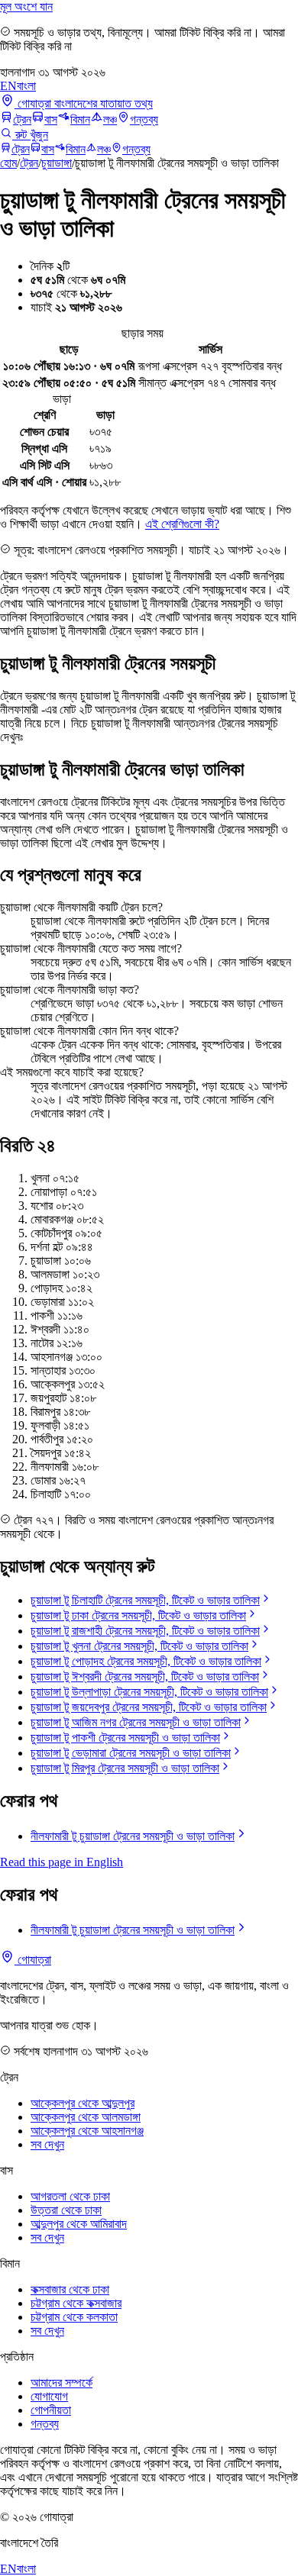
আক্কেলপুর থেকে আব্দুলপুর (83, 2103)
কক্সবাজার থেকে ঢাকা (70, 2289)
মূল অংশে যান (26, 6)
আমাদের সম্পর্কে (62, 2383)
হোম (8, 163)
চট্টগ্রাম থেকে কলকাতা (74, 2317)
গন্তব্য (144, 119)
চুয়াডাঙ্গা (57, 163)
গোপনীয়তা (51, 2410)
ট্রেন (22, 119)
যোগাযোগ (49, 2396)
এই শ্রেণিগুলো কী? (182, 524)
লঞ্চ (110, 119)
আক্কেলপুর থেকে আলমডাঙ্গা (86, 2117)
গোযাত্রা (33, 1960)
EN (8, 86)
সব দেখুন (47, 2144)
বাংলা (26, 86)
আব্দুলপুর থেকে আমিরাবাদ (79, 2224)
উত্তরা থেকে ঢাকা (66, 2210)
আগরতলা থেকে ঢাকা (70, 2196)
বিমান (80, 119)
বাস (51, 119)
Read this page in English (62, 1862)
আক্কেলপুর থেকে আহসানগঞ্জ (87, 2131)
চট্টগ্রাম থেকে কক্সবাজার (76, 2303)
